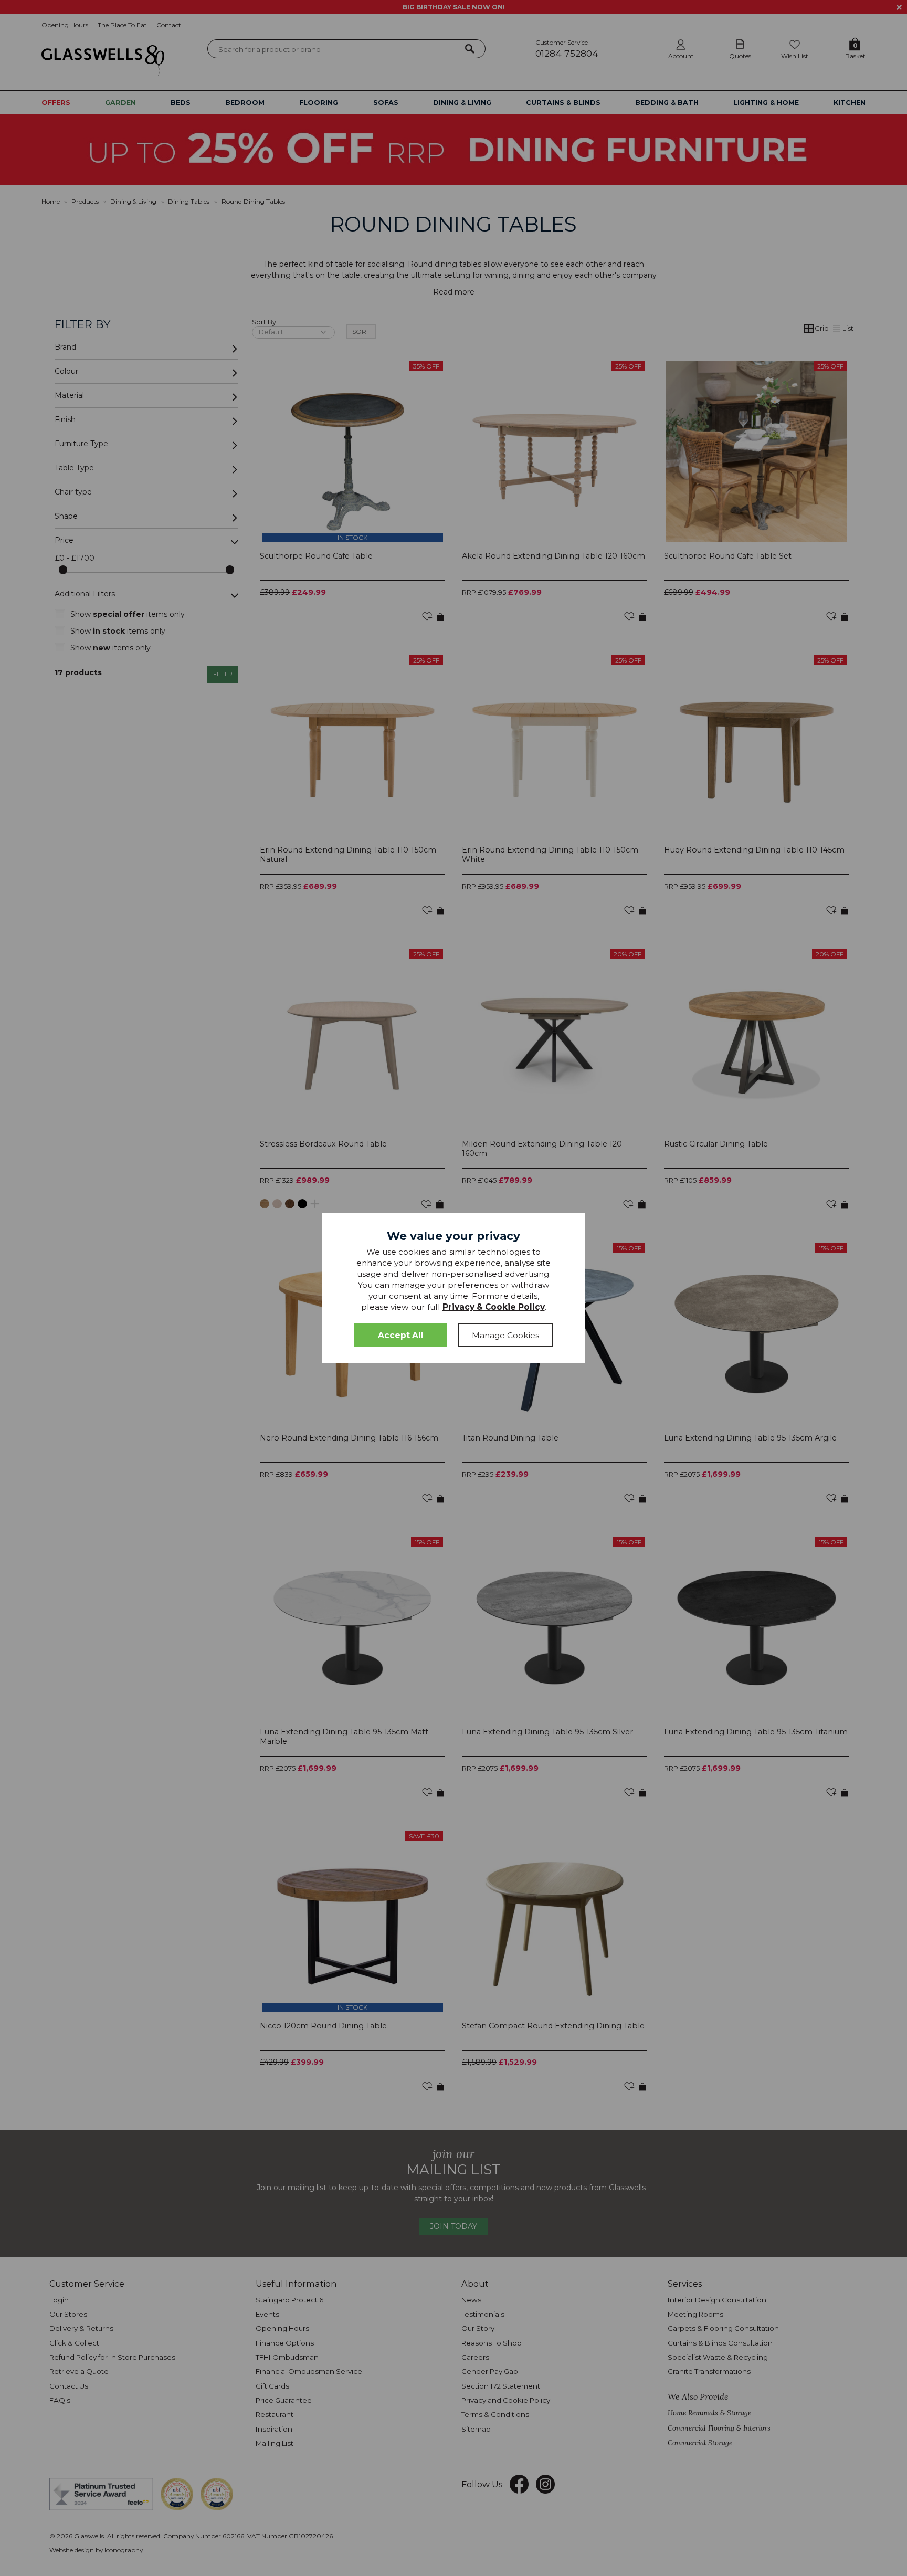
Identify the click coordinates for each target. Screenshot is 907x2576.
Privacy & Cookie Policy (494, 1307)
